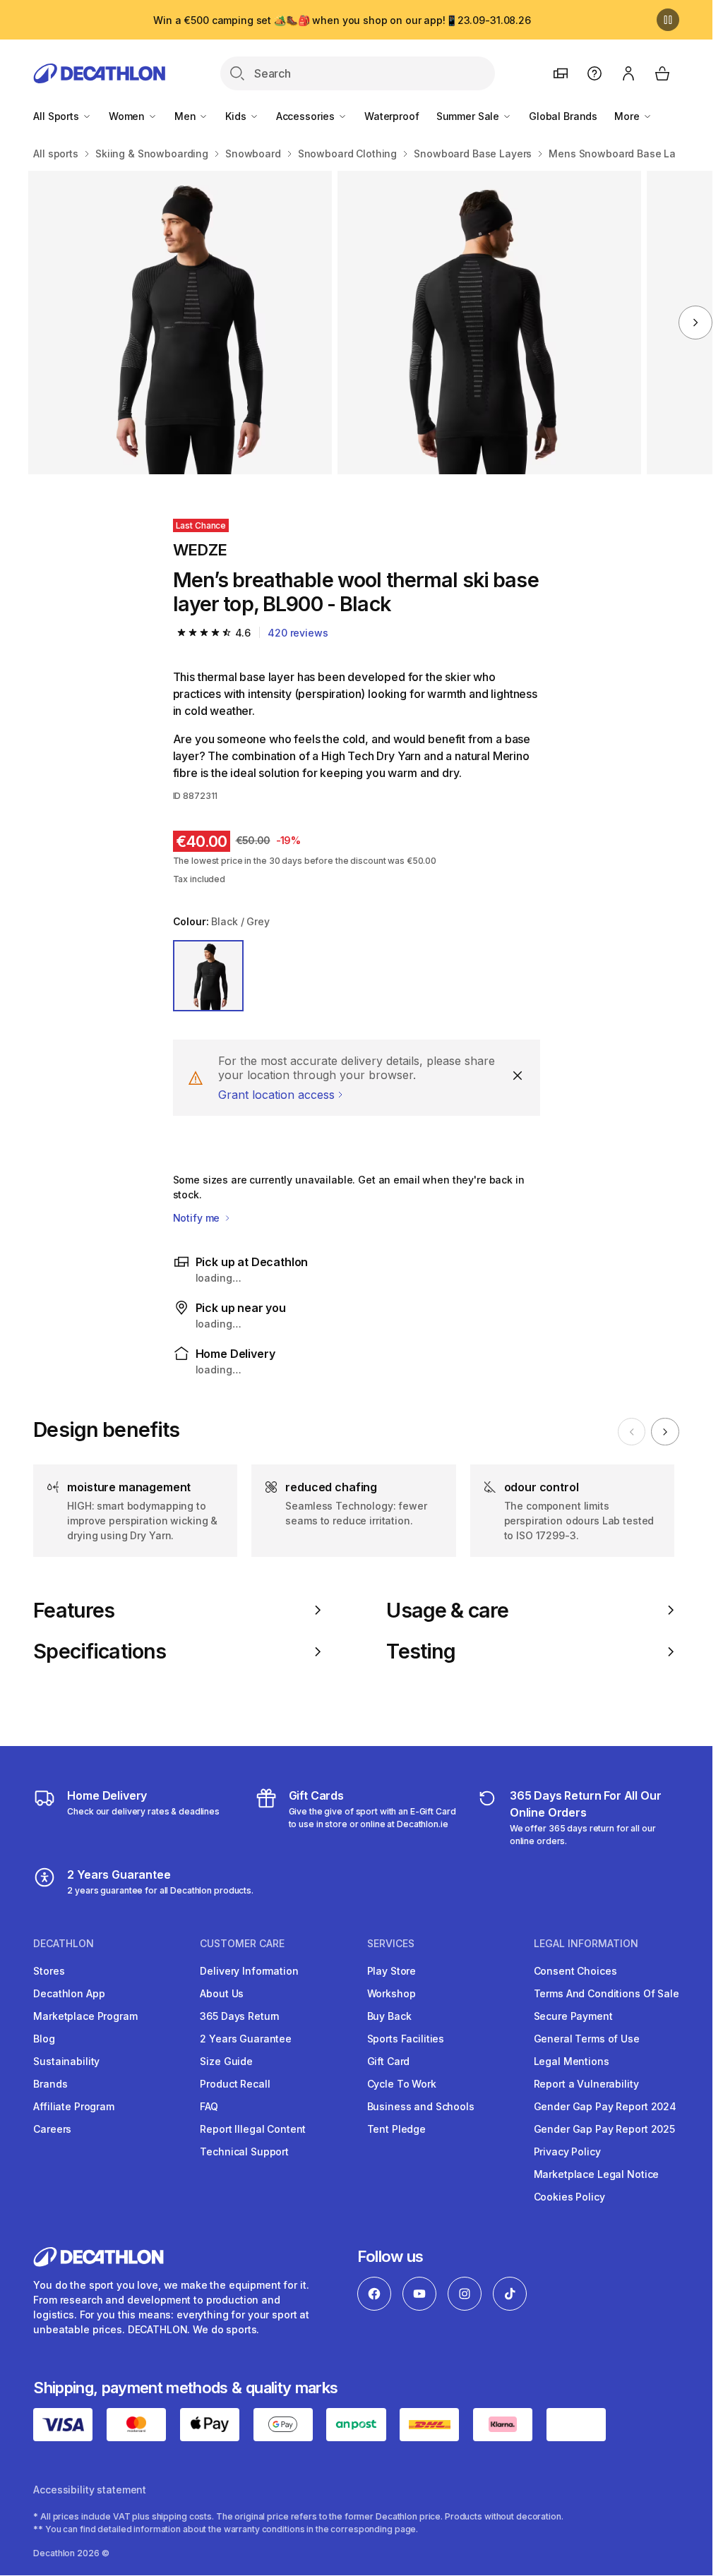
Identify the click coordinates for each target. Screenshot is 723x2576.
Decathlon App (69, 1993)
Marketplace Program (85, 2016)
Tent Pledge (396, 2129)
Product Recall (235, 2084)
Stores (49, 1971)
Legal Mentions (572, 2061)
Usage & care (447, 1611)
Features (74, 1611)
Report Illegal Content (253, 2129)
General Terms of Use (587, 2039)
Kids (237, 116)
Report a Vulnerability (586, 2084)
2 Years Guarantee (246, 2039)
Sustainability (66, 2061)
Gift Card (389, 2061)
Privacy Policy (567, 2151)
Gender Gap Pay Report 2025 (604, 2129)
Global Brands (563, 116)
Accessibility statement (90, 2490)
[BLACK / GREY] (209, 976)
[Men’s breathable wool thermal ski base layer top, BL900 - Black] (180, 323)
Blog (44, 2039)
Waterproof (392, 116)
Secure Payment (573, 2016)
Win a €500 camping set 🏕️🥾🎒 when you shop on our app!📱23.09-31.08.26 (342, 20)
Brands (50, 2084)
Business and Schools (421, 2106)
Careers (52, 2129)
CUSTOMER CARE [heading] (242, 1944)
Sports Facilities (406, 2039)
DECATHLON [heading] (64, 1944)
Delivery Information (249, 1971)
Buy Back (389, 2016)
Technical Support (244, 2151)
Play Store (392, 1971)
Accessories (307, 116)
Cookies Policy (569, 2197)
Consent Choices (575, 1971)
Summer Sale (469, 116)
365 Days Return (240, 2016)
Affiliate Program (74, 2106)
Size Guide (226, 2061)
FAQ (209, 2106)
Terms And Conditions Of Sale (607, 1993)
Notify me (198, 1218)
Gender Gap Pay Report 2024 (605, 2106)
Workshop (392, 1993)
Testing (421, 1651)
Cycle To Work (402, 2084)
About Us (222, 1993)
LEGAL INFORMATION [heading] (586, 1944)
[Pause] (668, 20)
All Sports (57, 116)
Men (186, 116)
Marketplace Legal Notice (597, 2174)
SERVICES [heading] (391, 1944)
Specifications (100, 1651)
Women (128, 116)
